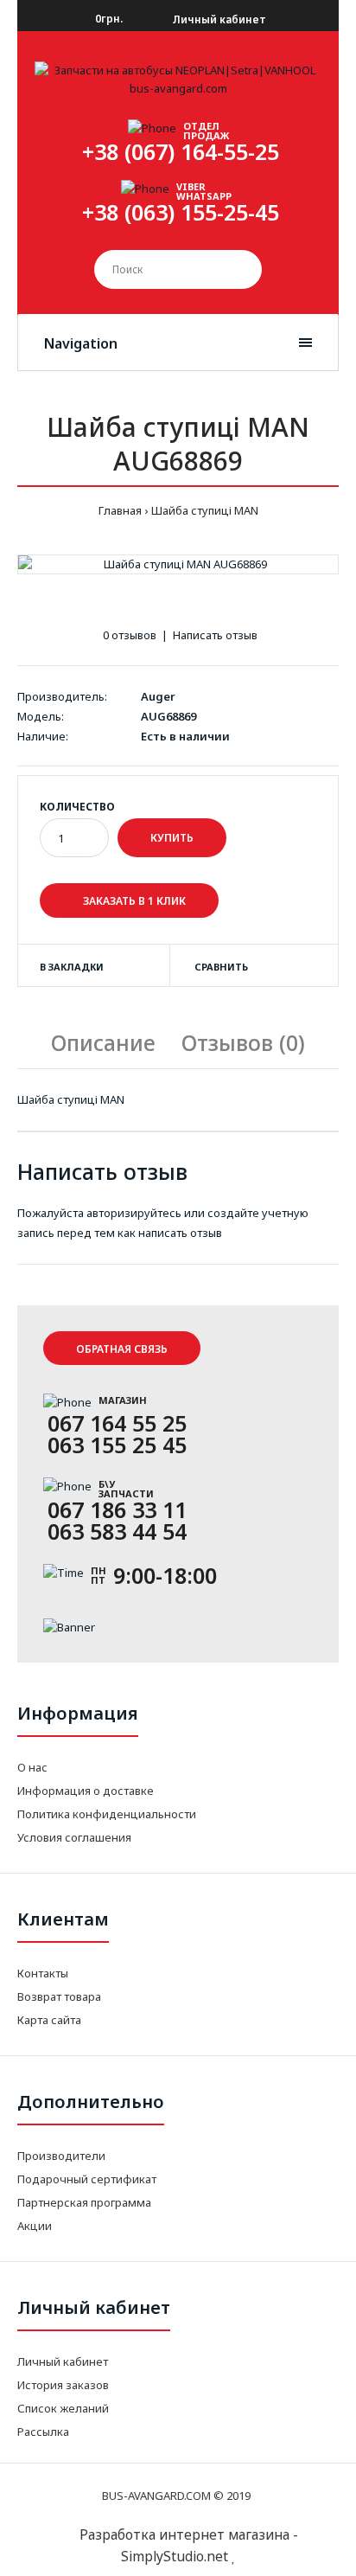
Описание (103, 1042)
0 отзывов (130, 635)
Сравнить (221, 967)
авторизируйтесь (134, 1213)
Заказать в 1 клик (133, 901)
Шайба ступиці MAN (205, 510)
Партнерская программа (84, 2202)
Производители (61, 2156)
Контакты (43, 1973)
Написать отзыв (215, 635)
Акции (35, 2226)
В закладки (72, 967)
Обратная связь (122, 1349)
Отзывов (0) (243, 1042)
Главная (120, 510)
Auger (158, 696)
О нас (32, 1767)
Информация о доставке (86, 1791)
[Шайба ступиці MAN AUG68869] (178, 564)
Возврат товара (59, 1996)
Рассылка (43, 2432)
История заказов (63, 2385)
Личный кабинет (218, 19)
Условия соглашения (74, 1837)
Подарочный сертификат (87, 2179)
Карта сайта (49, 2020)
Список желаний (63, 2408)
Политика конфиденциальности (107, 1814)
